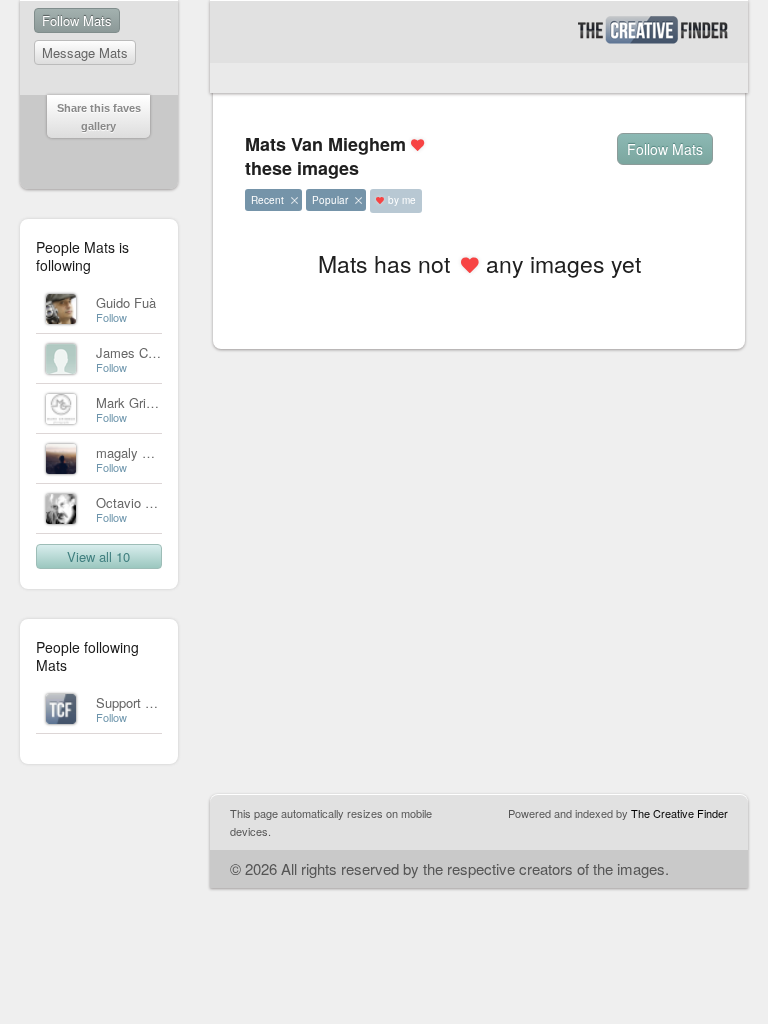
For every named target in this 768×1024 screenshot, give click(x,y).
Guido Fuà (126, 302)
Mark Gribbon (135, 402)
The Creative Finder (679, 813)
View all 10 (98, 556)
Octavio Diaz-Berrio (152, 502)
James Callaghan (146, 352)
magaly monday (142, 452)
